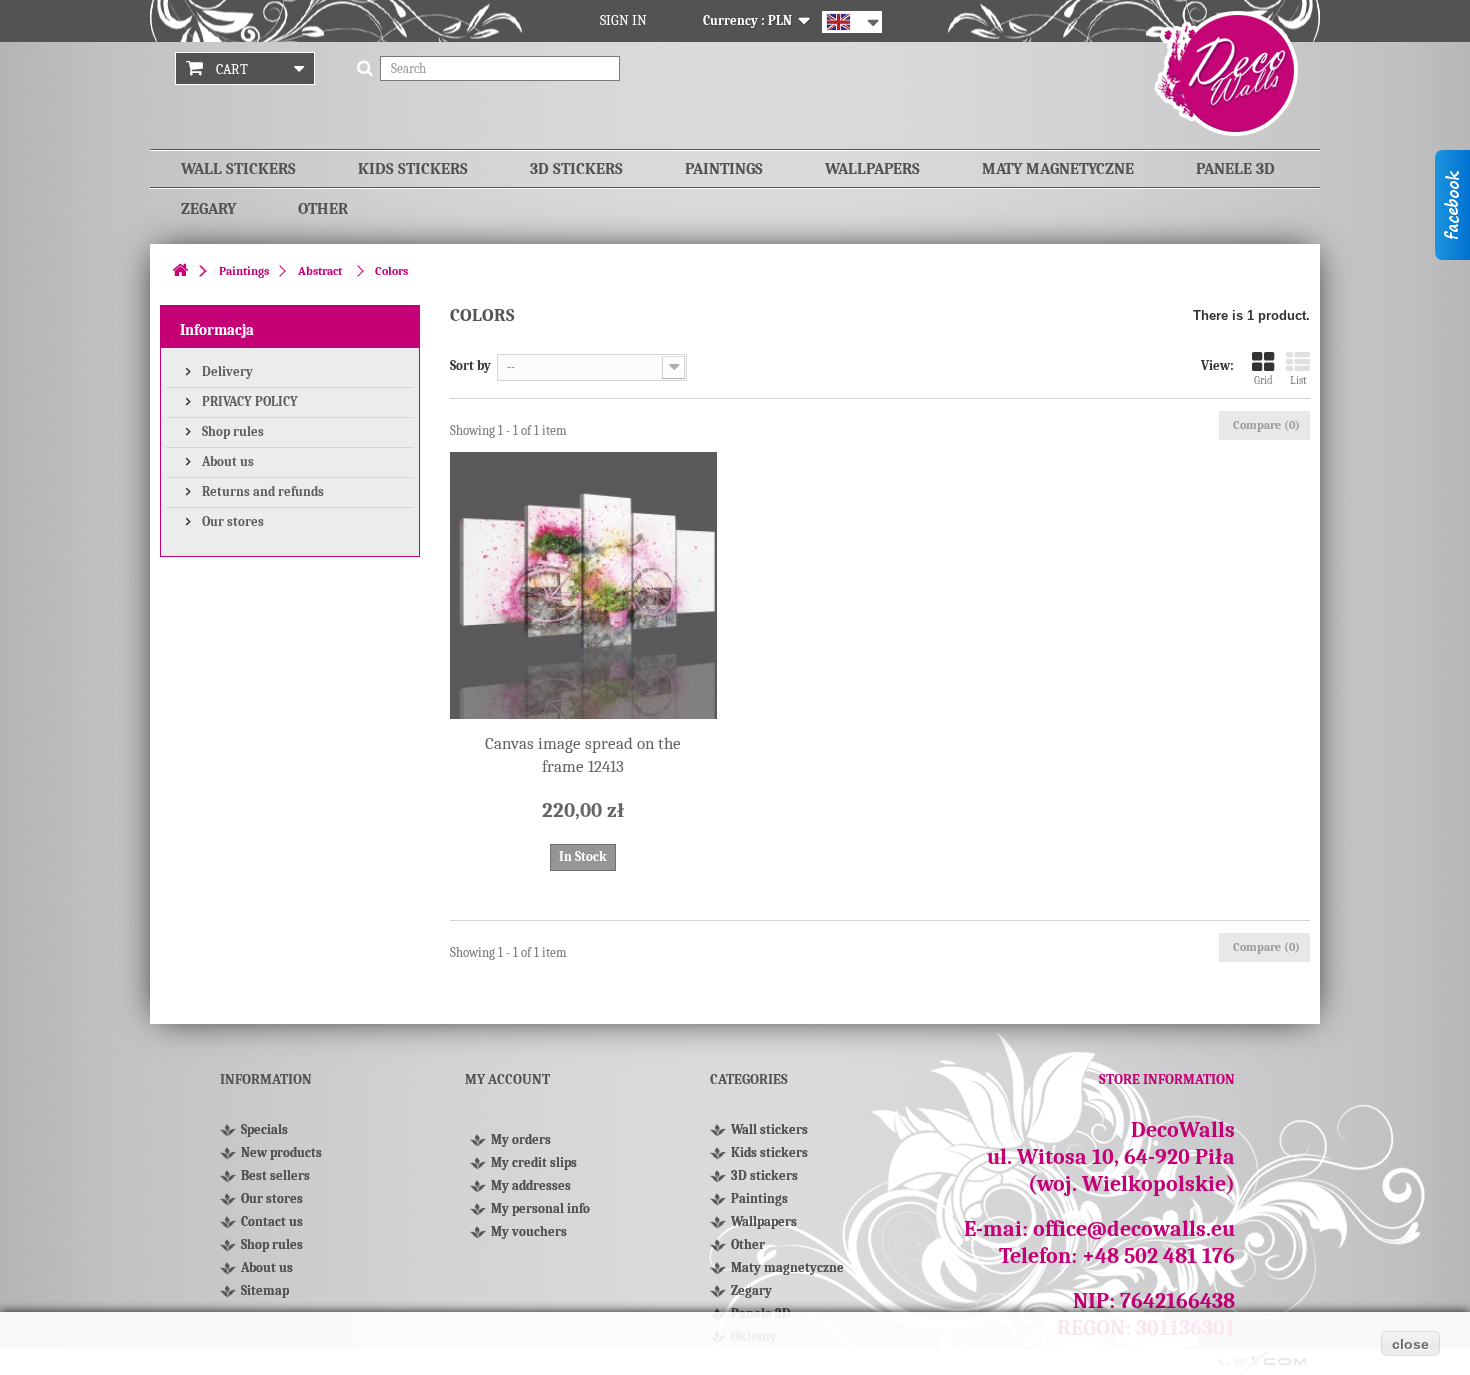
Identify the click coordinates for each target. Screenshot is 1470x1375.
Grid (1263, 380)
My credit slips (534, 1162)
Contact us (272, 1221)
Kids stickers (413, 169)
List (1298, 380)
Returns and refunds (261, 491)
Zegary (208, 209)
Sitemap (265, 1290)
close (1410, 1344)
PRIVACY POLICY (248, 401)
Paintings (724, 169)
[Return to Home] (180, 271)
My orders (521, 1139)
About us (226, 461)
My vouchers (529, 1231)
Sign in (623, 20)
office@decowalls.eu (1134, 1229)
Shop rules (231, 431)
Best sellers (275, 1175)
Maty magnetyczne (1058, 169)
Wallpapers (872, 169)
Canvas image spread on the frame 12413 (583, 755)
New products (281, 1152)
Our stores (231, 521)
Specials (264, 1129)
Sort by (470, 365)
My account (507, 1079)
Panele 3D (1235, 169)
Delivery (226, 371)
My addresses (531, 1185)
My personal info (540, 1208)
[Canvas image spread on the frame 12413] (583, 585)
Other (323, 209)
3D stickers (576, 169)
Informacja (217, 330)
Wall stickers (238, 169)
